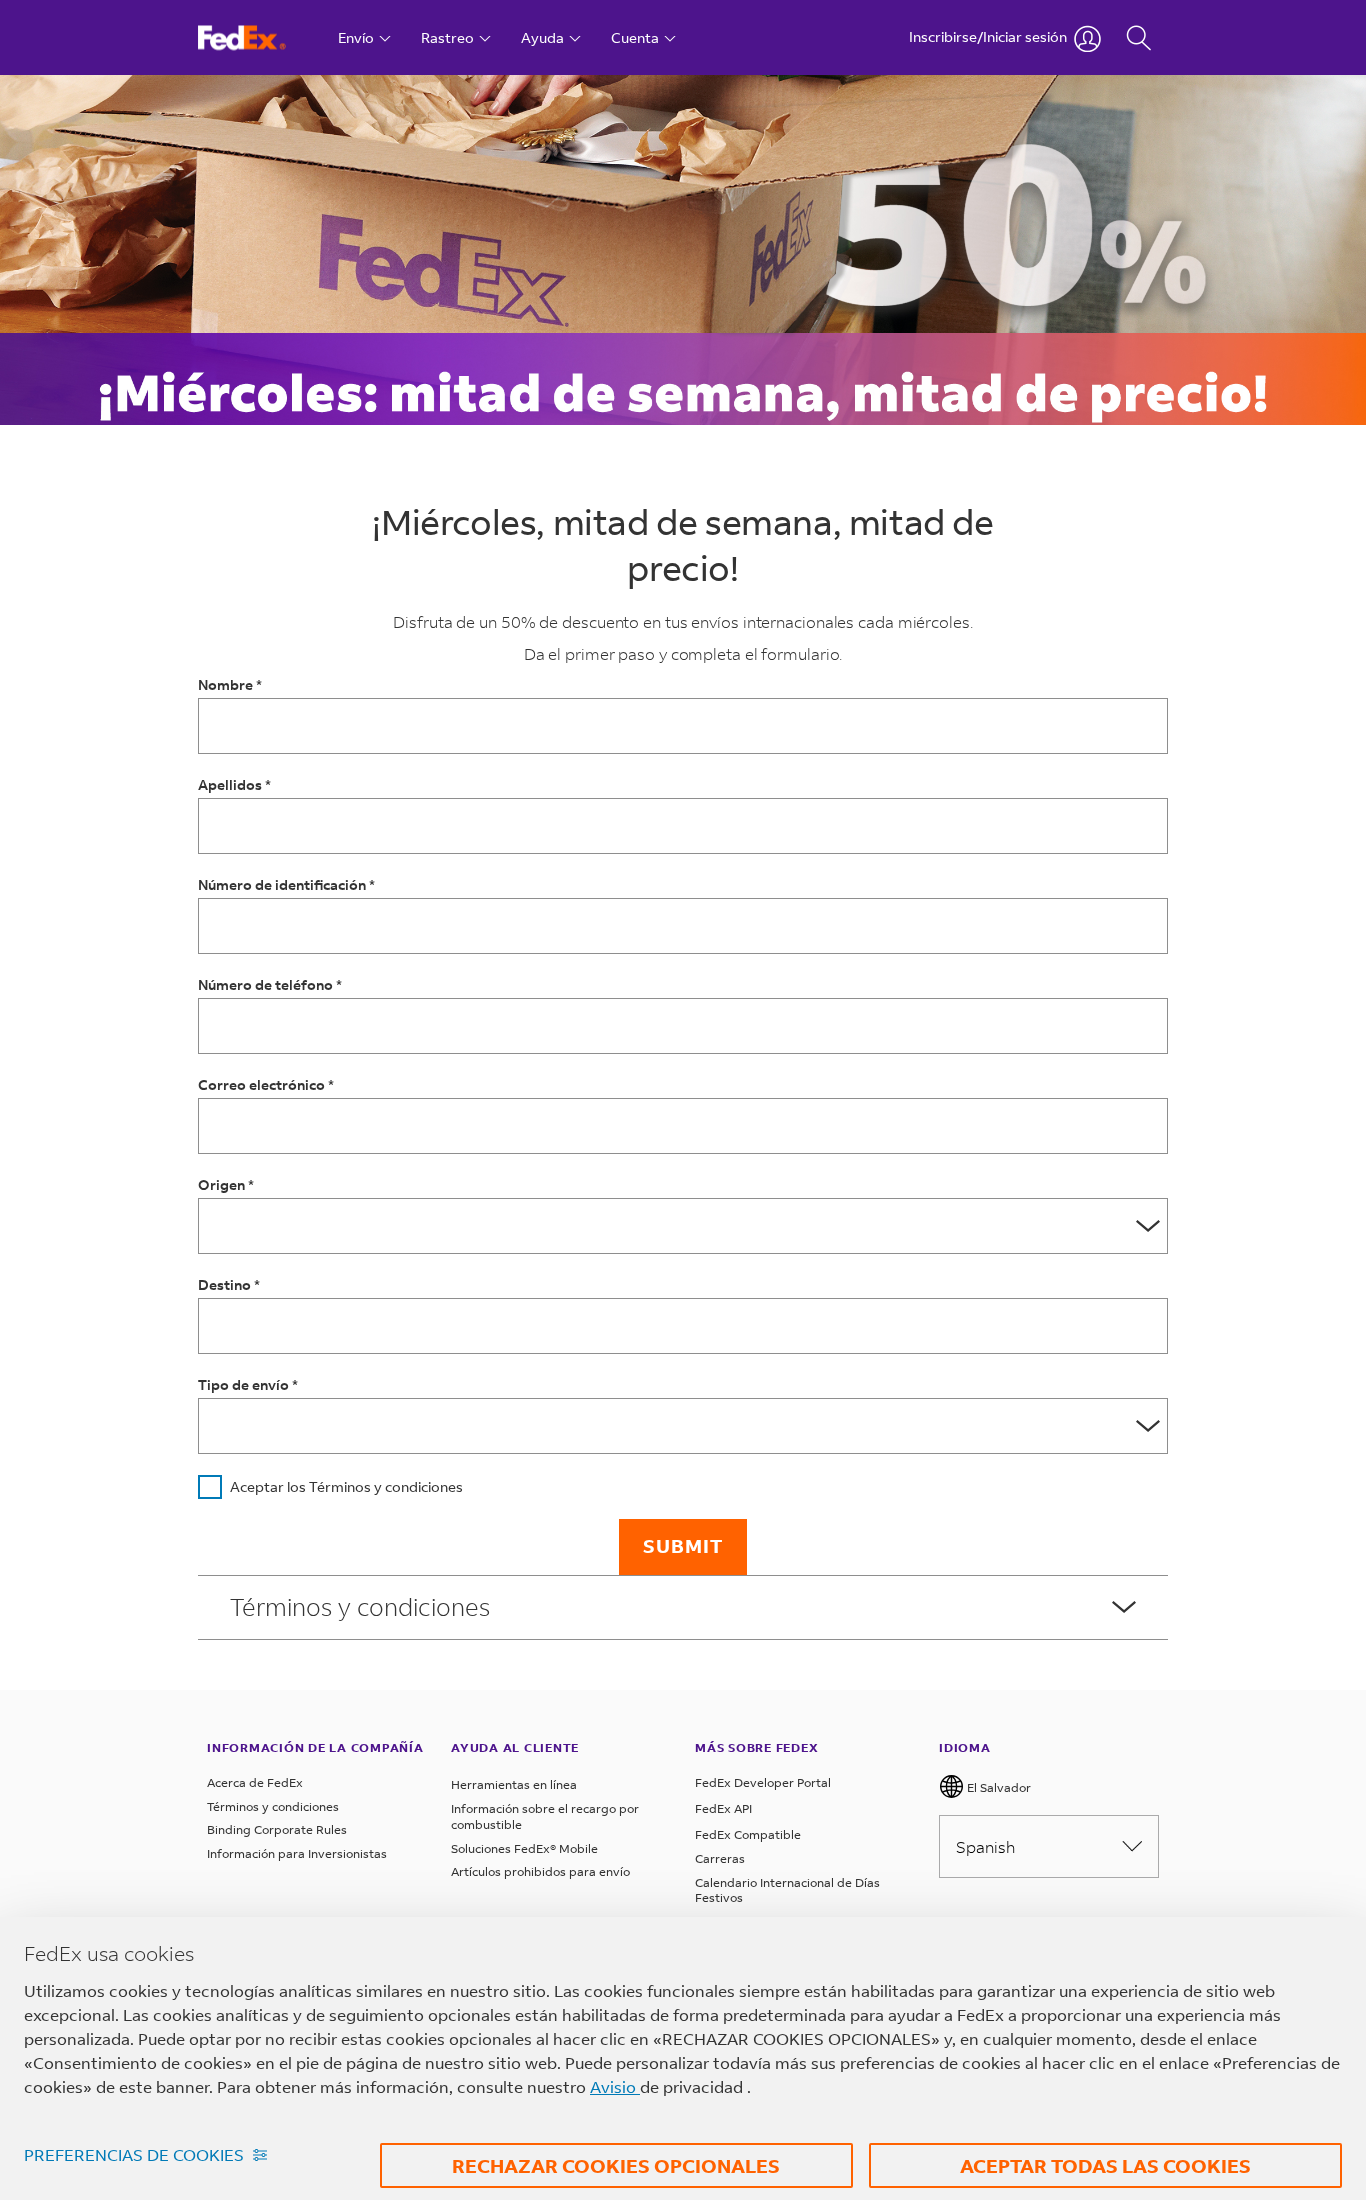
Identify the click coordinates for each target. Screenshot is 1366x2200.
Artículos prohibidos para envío (540, 1871)
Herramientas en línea (514, 1784)
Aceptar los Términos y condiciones (346, 1486)
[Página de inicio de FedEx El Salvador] (260, 37)
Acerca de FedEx (255, 1782)
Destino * (229, 1284)
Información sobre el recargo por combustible (545, 1816)
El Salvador (997, 1787)
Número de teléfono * (270, 984)
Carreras (720, 1858)
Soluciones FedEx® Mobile (524, 1848)
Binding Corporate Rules (277, 1829)
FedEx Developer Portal (763, 1782)
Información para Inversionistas (297, 1853)
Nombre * (230, 684)
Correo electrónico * (266, 1084)
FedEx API (723, 1808)
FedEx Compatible (748, 1834)
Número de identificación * (286, 884)
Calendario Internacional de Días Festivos (787, 1890)
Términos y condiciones (273, 1806)
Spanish (985, 1846)
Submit (683, 1545)
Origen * (226, 1184)
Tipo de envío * (248, 1384)
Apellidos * (234, 784)
